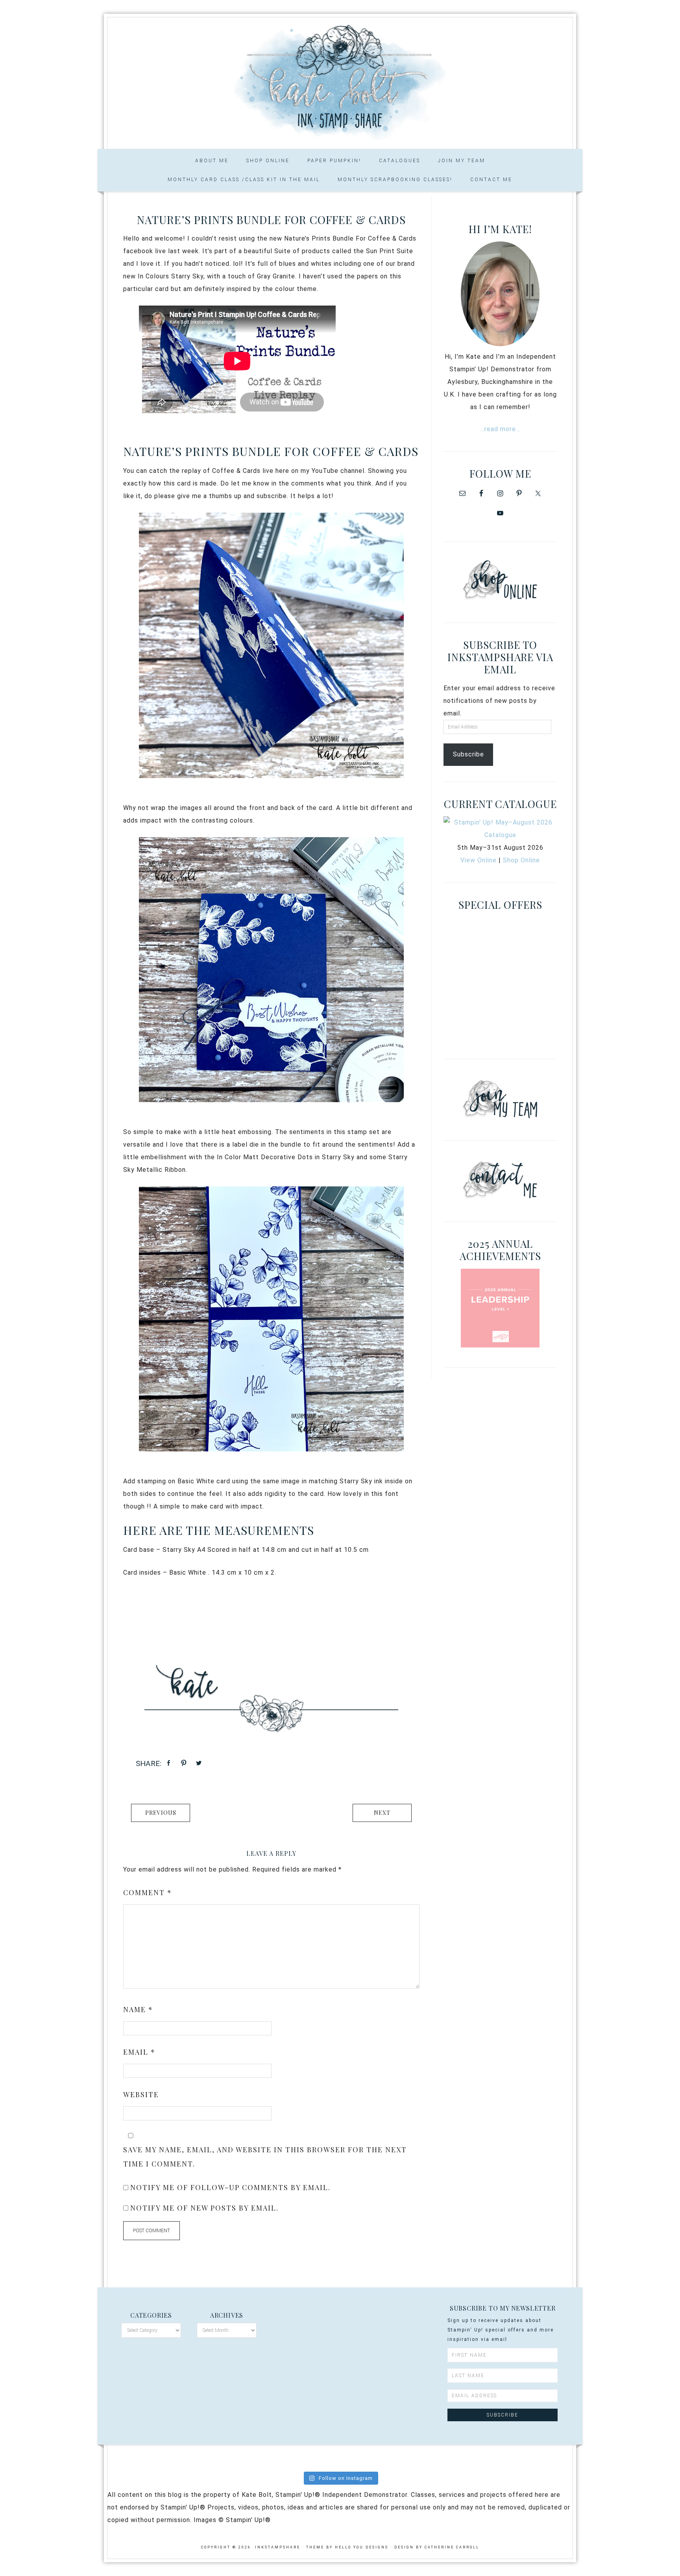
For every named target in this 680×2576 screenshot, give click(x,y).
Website (141, 2094)
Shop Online (521, 860)
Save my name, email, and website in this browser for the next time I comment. (265, 2157)
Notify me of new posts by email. (204, 2208)
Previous (161, 1813)
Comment (148, 1892)
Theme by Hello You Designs (347, 2547)
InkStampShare (340, 80)
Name (138, 2009)
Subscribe (468, 754)
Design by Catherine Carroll (437, 2547)
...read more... (500, 429)
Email (139, 2052)
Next (382, 1813)
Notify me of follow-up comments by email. (230, 2187)
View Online (479, 860)
